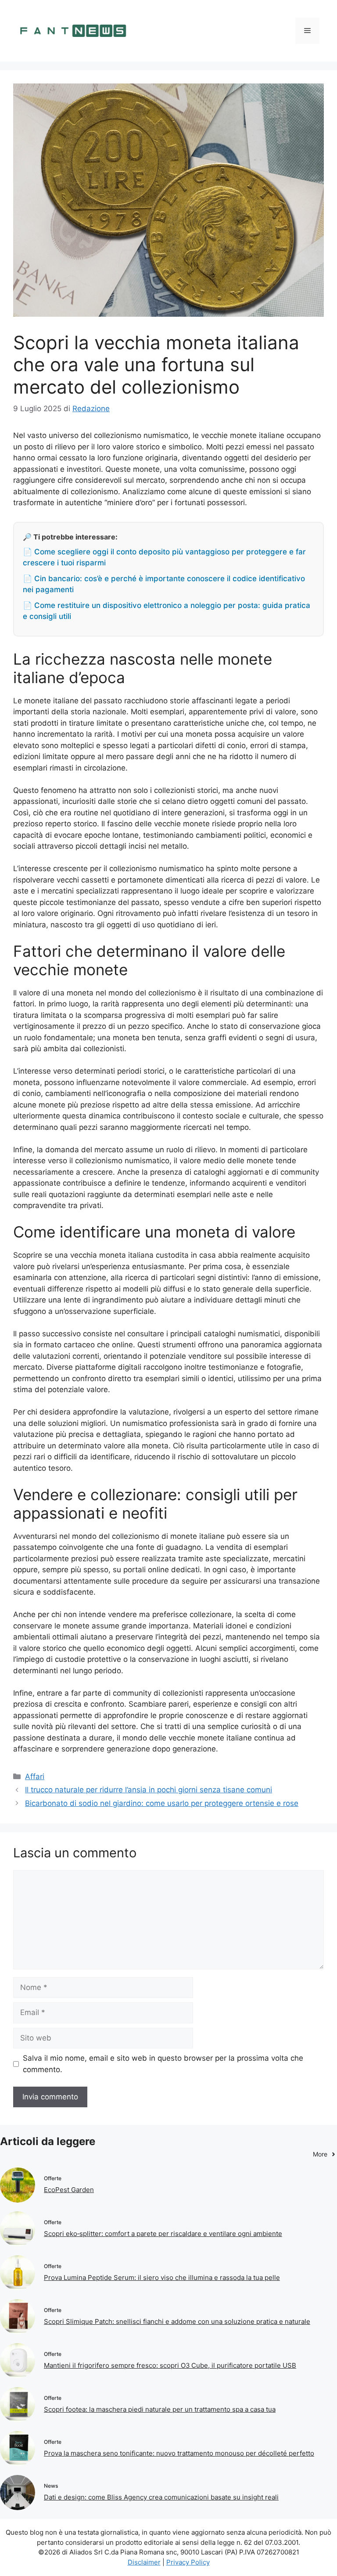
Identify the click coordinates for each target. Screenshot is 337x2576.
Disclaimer (144, 2562)
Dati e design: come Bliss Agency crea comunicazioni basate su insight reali (161, 2497)
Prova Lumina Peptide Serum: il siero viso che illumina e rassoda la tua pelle (162, 2278)
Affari (35, 1776)
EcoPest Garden (69, 2190)
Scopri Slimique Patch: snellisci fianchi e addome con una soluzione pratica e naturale (177, 2321)
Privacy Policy (188, 2562)
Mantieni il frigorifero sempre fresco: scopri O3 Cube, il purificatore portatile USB (170, 2365)
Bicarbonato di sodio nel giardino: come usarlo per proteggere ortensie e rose (162, 1803)
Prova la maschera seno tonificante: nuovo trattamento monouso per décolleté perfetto (179, 2453)
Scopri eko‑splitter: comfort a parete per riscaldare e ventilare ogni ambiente (163, 2234)
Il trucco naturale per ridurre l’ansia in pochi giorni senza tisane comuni (149, 1790)
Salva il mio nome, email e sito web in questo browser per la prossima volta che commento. (163, 2064)
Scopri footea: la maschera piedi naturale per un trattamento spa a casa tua (160, 2409)
